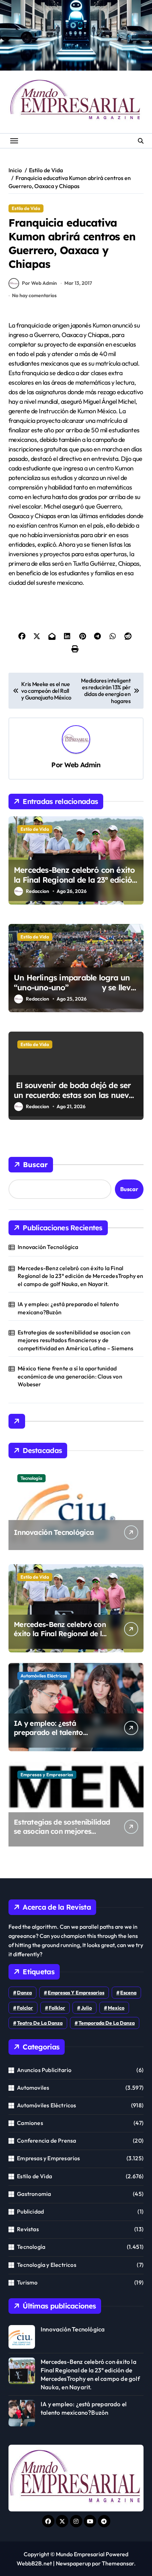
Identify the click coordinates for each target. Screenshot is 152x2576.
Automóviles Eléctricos (44, 1676)
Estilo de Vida (26, 208)
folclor (25, 2008)
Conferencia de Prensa (46, 2140)
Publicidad (30, 2211)
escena (128, 1993)
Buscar (35, 1164)
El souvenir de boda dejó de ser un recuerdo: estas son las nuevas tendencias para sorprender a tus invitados (75, 1100)
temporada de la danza (107, 2023)
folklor (57, 2008)
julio (86, 2008)
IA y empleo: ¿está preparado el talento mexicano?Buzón (68, 1308)
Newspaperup (73, 2563)
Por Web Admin (39, 283)
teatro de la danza (40, 2023)
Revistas (28, 2229)
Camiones (30, 2123)
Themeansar (118, 2563)
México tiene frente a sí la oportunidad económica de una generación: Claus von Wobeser (70, 1376)
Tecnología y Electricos (47, 2265)
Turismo (27, 2282)
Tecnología (31, 1478)
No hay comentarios (34, 295)
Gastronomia (34, 2194)
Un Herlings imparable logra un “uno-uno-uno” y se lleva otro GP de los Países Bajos (75, 988)
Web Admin (83, 765)
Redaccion (37, 891)
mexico (116, 2008)
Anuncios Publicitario (44, 2070)
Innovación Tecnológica (48, 1247)
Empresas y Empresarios (47, 1775)
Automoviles (33, 2088)
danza (24, 1993)
